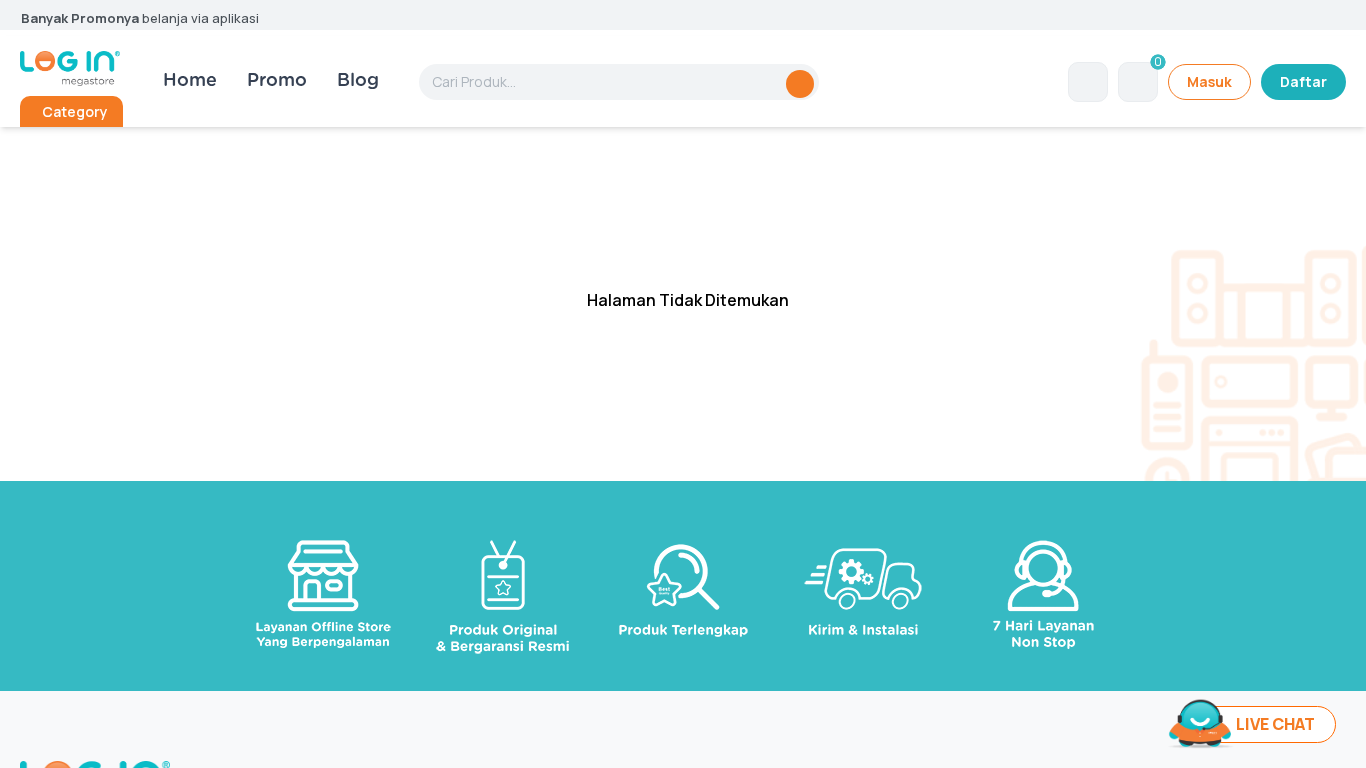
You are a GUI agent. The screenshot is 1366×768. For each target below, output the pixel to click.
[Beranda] (70, 68)
